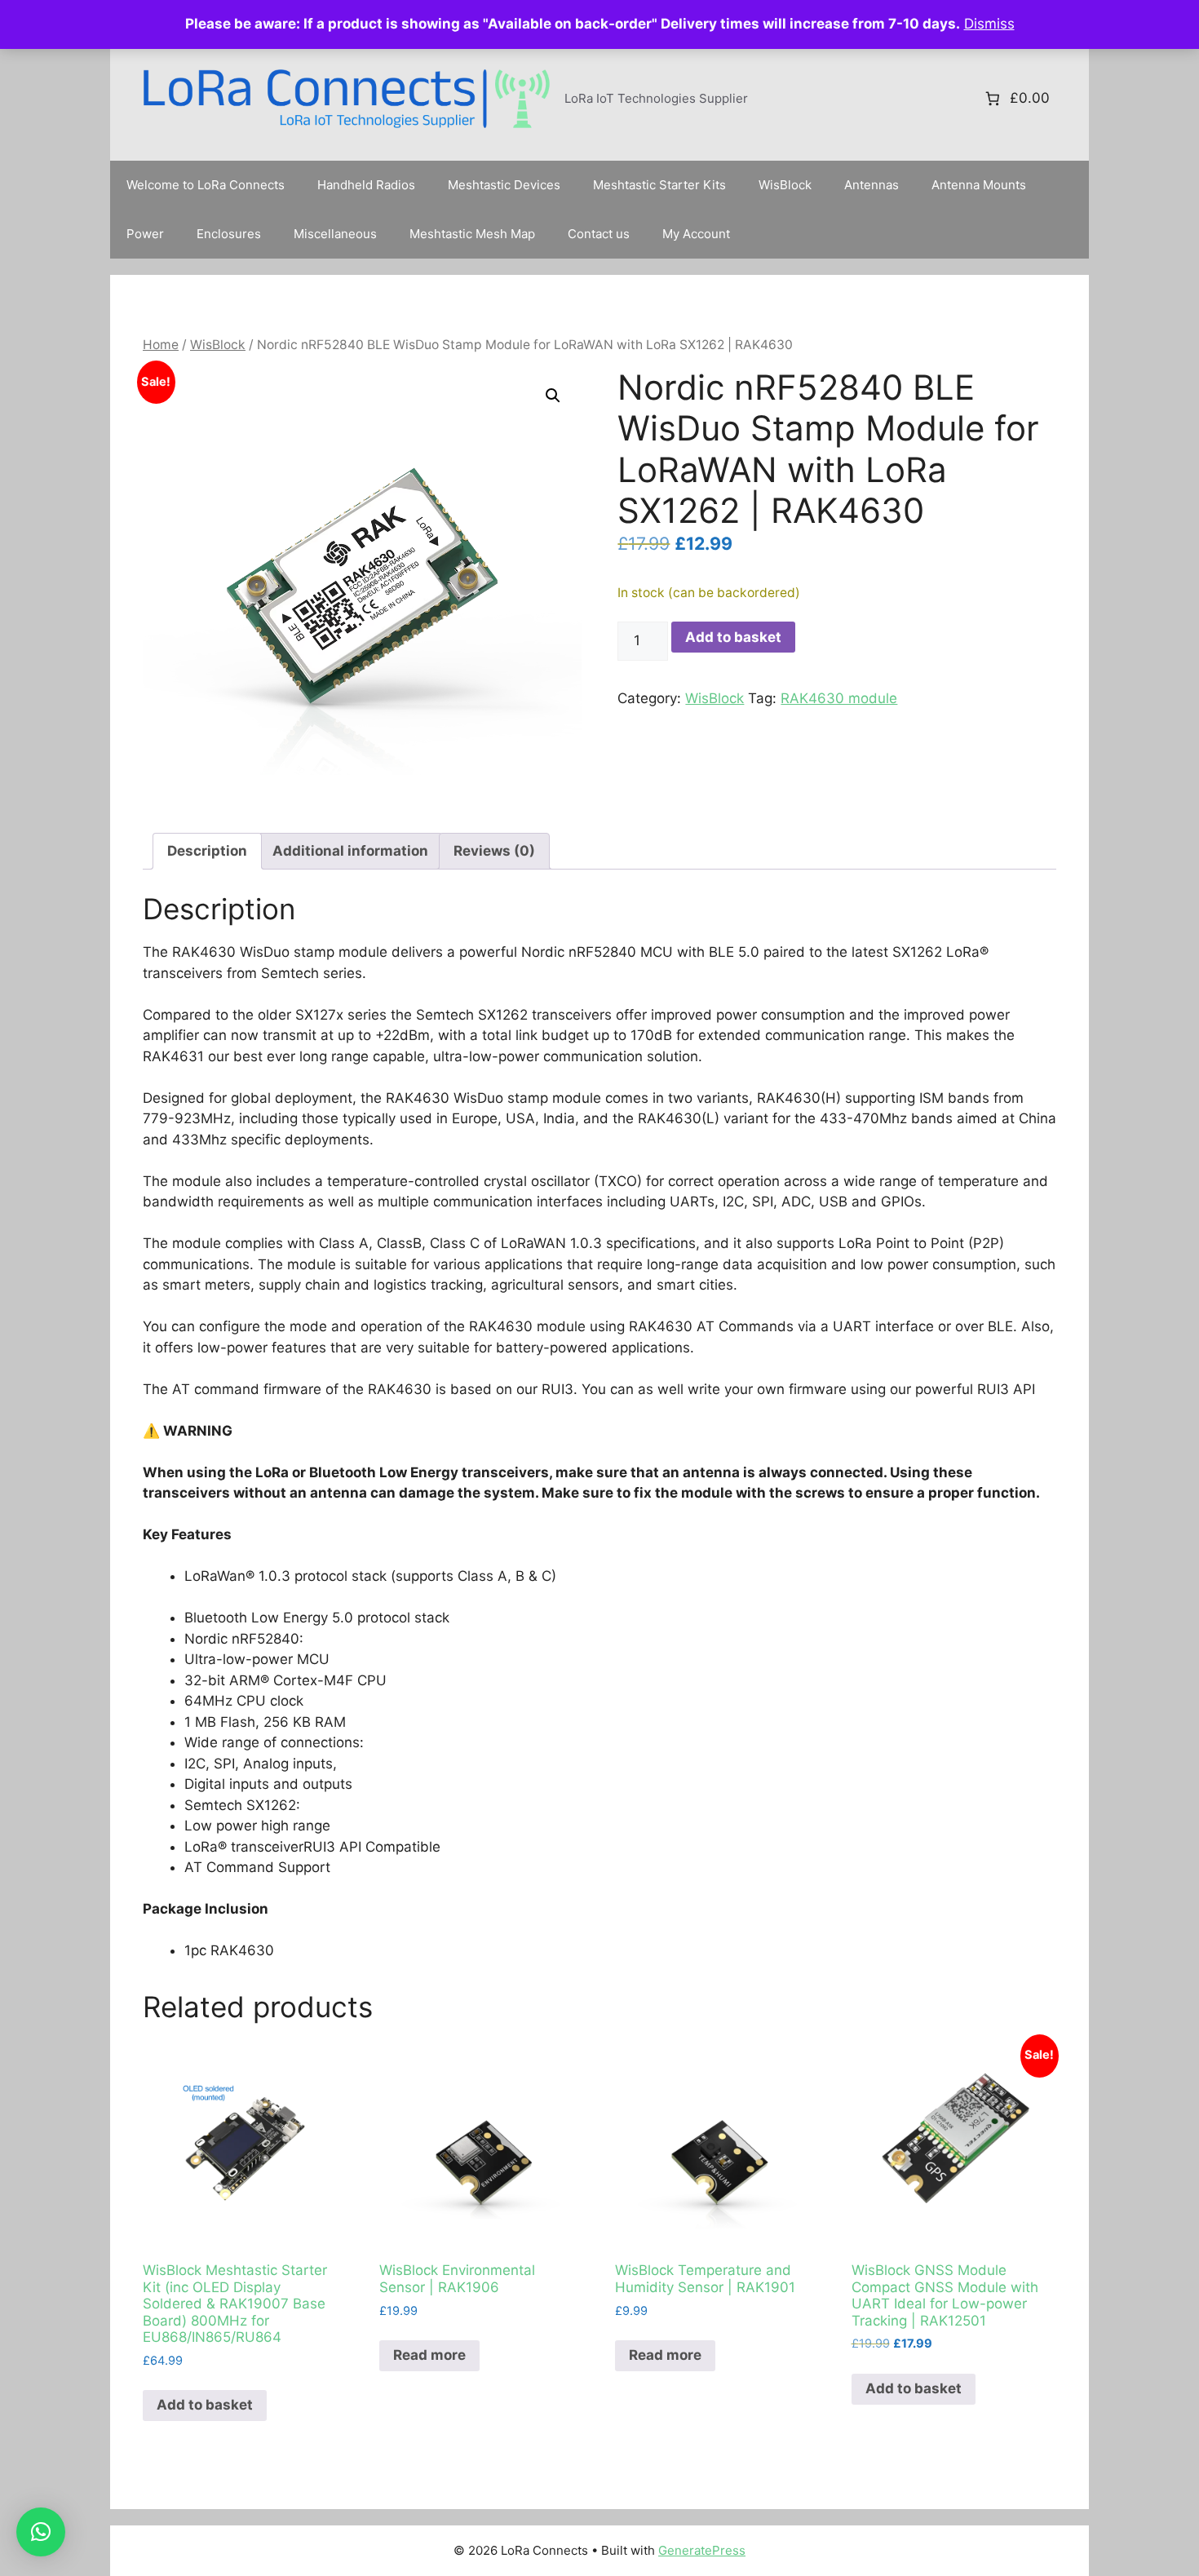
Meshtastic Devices (504, 185)
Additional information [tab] (350, 851)
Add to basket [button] (205, 2405)
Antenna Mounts (979, 185)
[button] (553, 396)
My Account (696, 234)
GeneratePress (702, 2550)
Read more (429, 2355)
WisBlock (785, 185)
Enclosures (229, 234)
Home (161, 345)
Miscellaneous (335, 234)
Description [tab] (207, 851)
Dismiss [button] (989, 24)
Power (145, 234)
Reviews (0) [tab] (494, 851)
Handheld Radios (366, 185)
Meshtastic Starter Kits (659, 185)
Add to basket (733, 637)
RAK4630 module (839, 698)
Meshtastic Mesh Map (472, 234)
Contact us (599, 234)
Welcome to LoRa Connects (206, 185)
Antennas (872, 185)
